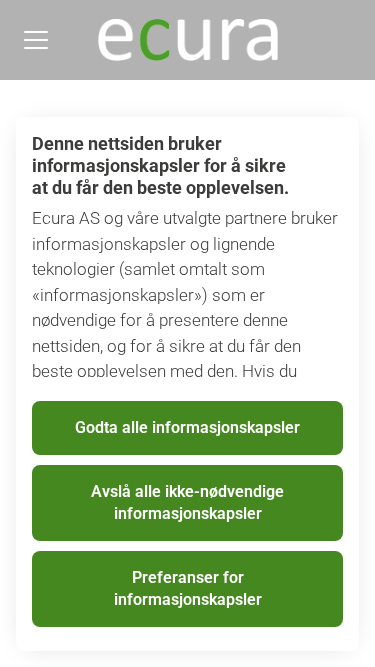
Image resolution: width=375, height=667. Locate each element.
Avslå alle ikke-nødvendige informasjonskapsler (187, 502)
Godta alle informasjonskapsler (187, 427)
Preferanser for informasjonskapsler (188, 588)
